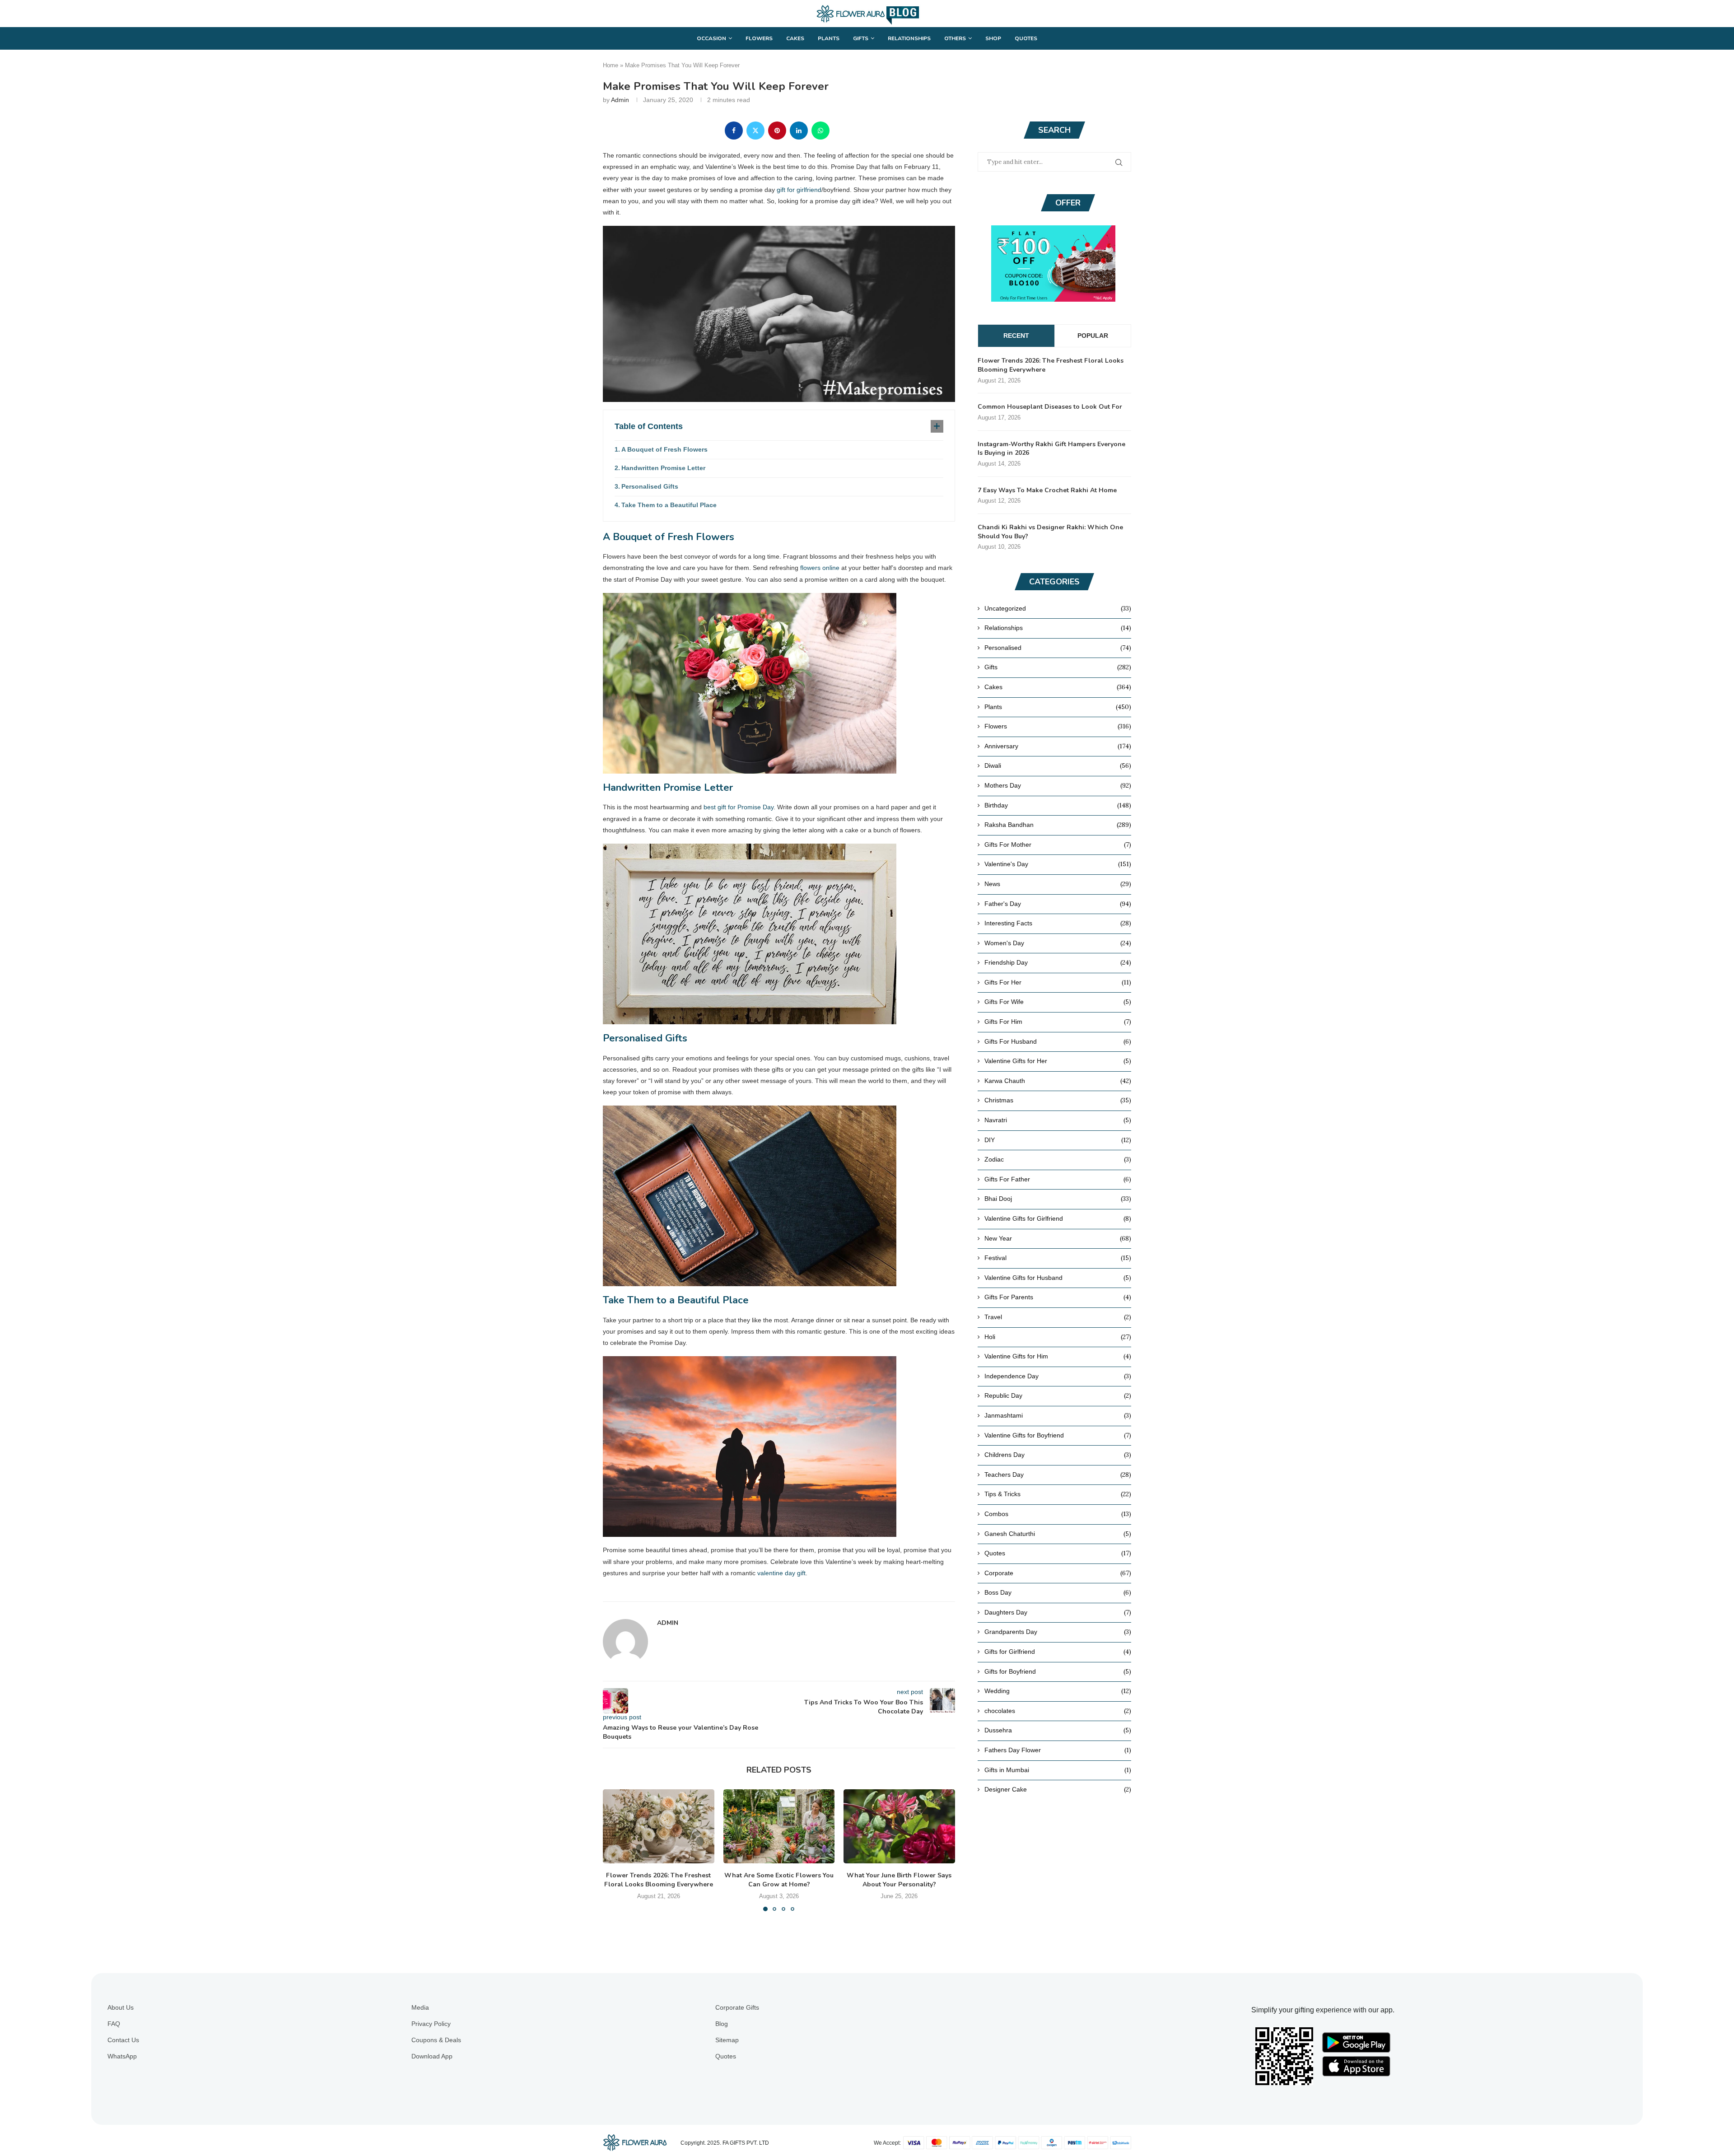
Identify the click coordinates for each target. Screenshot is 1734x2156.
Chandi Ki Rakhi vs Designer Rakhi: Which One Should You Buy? (1050, 532)
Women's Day (1058, 943)
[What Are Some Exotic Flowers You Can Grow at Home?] (779, 1826)
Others (955, 38)
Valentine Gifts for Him (1058, 1356)
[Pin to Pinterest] (777, 131)
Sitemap (727, 2040)
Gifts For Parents (1058, 1297)
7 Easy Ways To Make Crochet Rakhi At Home (1047, 490)
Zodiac (1058, 1159)
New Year (1058, 1238)
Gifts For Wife (1058, 1002)
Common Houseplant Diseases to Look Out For (1050, 407)
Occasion (711, 38)
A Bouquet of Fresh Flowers (664, 449)
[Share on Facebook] (734, 131)
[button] (615, 1850)
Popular (1093, 336)
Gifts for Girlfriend (1058, 1652)
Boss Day (1058, 1592)
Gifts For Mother (1058, 845)
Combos (1058, 1514)
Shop (993, 38)
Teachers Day (1058, 1475)
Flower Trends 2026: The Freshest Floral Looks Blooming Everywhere (659, 1880)
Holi (1058, 1337)
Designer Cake (1058, 1789)
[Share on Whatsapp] (820, 131)
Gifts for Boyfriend (1058, 1671)
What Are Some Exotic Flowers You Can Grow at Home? (779, 1880)
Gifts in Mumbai (1058, 1770)
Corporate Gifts (737, 2007)
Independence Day (1058, 1376)
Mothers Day (1058, 785)
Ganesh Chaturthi (1058, 1534)
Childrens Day (1058, 1455)
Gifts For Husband (1058, 1041)
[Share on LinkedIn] (799, 131)
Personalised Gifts (650, 486)
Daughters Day (1058, 1612)
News (1058, 884)
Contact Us (123, 2040)
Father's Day (1058, 904)
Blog (722, 2024)
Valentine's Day (1058, 864)
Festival (1058, 1258)
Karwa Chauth (1058, 1081)
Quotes (1026, 38)
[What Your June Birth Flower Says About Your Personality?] (899, 1826)
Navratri (1058, 1120)
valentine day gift (781, 1573)
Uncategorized (1058, 608)
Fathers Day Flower (1058, 1750)
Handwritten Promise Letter (663, 468)
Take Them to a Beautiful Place (669, 505)
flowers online (820, 568)
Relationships (909, 38)
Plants (829, 38)
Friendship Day (1058, 962)
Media (420, 2007)
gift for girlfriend (799, 190)
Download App (432, 2056)
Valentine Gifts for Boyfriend (1058, 1435)
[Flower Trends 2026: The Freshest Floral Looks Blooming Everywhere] (659, 1826)
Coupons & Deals (436, 2040)
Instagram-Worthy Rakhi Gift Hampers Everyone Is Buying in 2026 (1051, 449)
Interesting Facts (1058, 923)
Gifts (861, 38)
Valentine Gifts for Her (1058, 1061)
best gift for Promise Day (739, 807)
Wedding (1058, 1691)
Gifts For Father (1058, 1179)
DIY (1058, 1140)
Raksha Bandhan (1058, 825)
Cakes (795, 38)
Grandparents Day (1058, 1632)
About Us (121, 2007)
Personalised (1058, 648)
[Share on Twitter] (755, 131)
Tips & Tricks (1058, 1494)
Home (611, 65)
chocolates (1058, 1711)
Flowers (759, 38)
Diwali (1058, 765)
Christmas (1058, 1100)
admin (620, 100)
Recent (1016, 336)
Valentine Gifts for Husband (1058, 1278)
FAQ (114, 2024)
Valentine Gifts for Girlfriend (1058, 1218)
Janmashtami (1058, 1415)
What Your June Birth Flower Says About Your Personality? (900, 1880)
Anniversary (1058, 746)
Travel (1058, 1317)
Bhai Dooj (1058, 1199)
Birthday (1058, 805)
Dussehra (1058, 1730)
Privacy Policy (431, 2024)
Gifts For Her (1058, 982)
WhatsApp (122, 2056)
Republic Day (1058, 1395)
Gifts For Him (1058, 1022)
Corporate (1058, 1573)
